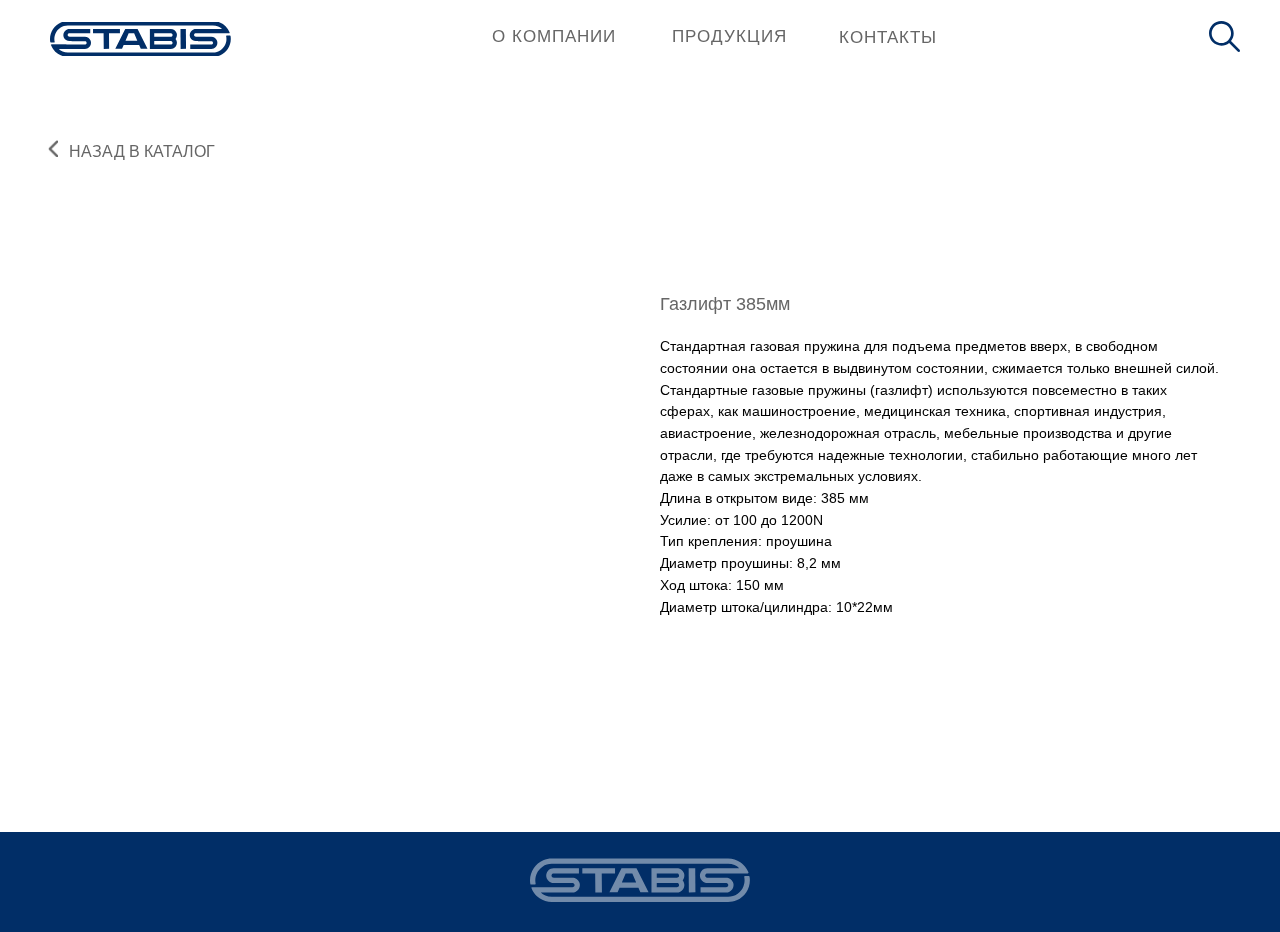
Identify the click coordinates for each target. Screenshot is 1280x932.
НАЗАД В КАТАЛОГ (142, 151)
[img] (140, 39)
